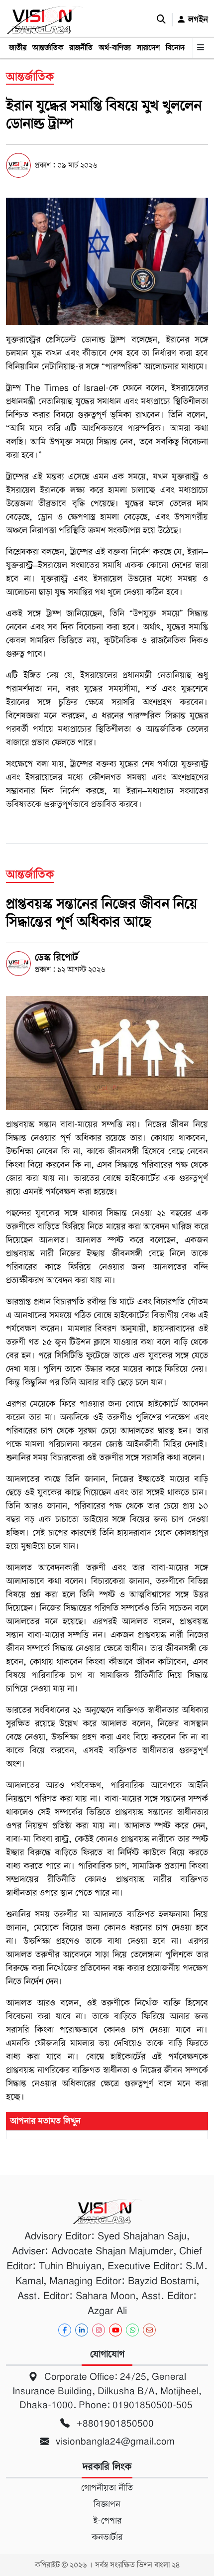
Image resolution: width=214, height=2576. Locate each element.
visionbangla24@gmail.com (114, 2441)
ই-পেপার (107, 2521)
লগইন (197, 19)
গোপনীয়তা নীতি (107, 2488)
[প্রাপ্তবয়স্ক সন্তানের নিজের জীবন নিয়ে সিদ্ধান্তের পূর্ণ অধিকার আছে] (107, 1053)
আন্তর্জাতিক (48, 48)
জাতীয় (18, 48)
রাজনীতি (81, 48)
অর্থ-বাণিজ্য (115, 48)
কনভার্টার (107, 2537)
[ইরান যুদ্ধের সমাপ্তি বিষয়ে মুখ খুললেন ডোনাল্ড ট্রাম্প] (107, 261)
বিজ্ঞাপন (107, 2504)
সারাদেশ (148, 48)
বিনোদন (177, 48)
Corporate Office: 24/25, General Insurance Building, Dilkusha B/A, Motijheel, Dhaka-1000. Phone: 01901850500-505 (107, 2391)
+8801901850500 (114, 2423)
